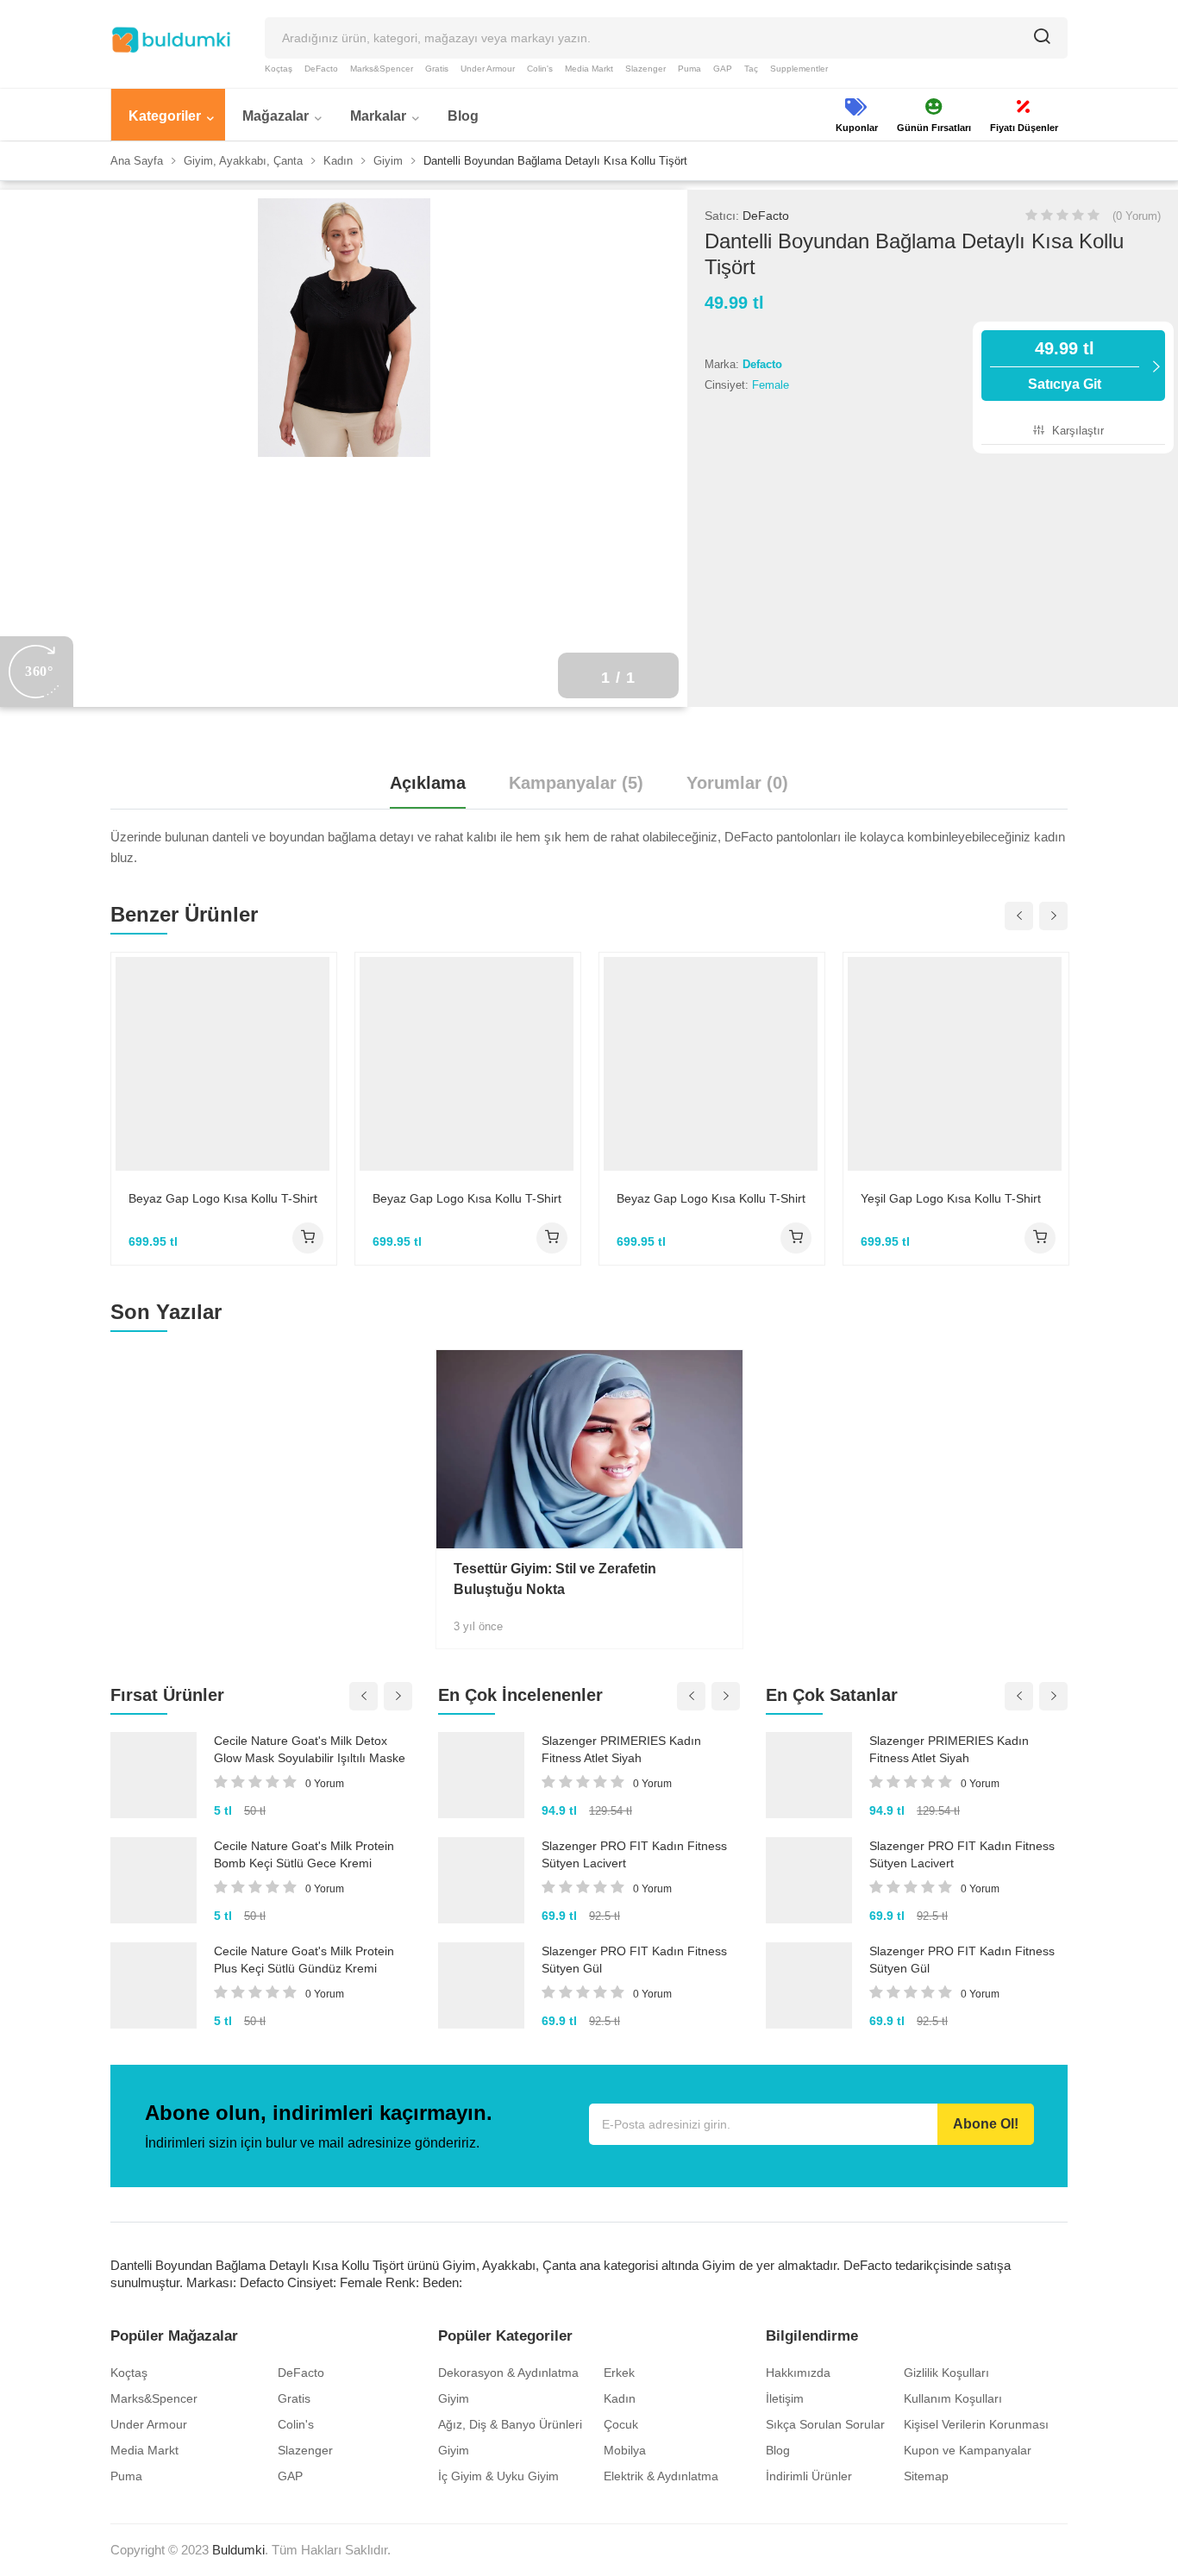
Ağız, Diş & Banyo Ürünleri (510, 2424)
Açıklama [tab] (428, 783)
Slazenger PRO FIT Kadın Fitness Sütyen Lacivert (634, 1854)
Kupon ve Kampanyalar (968, 2450)
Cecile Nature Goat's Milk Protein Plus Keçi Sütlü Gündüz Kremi (304, 1960)
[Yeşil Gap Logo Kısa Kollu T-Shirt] (956, 1064)
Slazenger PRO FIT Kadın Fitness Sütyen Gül (634, 1960)
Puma (689, 69)
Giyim (454, 2398)
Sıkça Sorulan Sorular (825, 2424)
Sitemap (926, 2476)
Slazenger (645, 69)
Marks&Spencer (382, 69)
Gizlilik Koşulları (946, 2373)
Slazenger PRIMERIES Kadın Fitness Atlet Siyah (621, 1749)
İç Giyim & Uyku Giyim (498, 2476)
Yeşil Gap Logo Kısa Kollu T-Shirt (951, 1198)
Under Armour (488, 69)
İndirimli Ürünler (809, 2476)
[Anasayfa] (171, 40)
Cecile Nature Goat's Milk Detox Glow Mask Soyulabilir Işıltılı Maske (310, 1749)
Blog (778, 2450)
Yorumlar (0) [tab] (737, 783)
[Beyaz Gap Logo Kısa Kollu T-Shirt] (224, 1064)
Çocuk (621, 2424)
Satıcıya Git (1065, 365)
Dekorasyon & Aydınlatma (508, 2373)
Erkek (619, 2373)
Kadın (620, 2398)
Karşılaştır (1076, 431)
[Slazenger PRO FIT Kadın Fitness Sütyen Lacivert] (481, 1880)
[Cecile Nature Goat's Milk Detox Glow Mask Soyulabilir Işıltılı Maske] (154, 1775)
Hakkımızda (798, 2373)
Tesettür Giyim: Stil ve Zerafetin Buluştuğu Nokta (555, 1579)
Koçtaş (279, 69)
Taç (751, 69)
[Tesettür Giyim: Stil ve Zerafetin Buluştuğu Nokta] (589, 1449)
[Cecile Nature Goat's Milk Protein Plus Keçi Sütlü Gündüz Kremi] (154, 1985)
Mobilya (625, 2450)
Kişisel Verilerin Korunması (976, 2424)
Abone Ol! (986, 2124)
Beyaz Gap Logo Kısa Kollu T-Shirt (223, 1198)
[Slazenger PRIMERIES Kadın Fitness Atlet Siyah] (481, 1775)
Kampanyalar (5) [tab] (576, 783)
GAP (723, 69)
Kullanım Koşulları (953, 2398)
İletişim (785, 2398)
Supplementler (799, 69)
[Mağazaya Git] (308, 1238)
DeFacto (321, 69)
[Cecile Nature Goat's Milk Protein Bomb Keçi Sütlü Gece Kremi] (154, 1880)
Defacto (762, 364)
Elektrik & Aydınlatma (661, 2476)
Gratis (437, 69)
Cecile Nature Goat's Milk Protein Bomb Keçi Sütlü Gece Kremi (304, 1854)
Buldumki (238, 2550)
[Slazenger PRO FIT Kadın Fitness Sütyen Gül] (481, 1985)
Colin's (540, 69)
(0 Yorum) (1137, 216)
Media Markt (589, 69)
